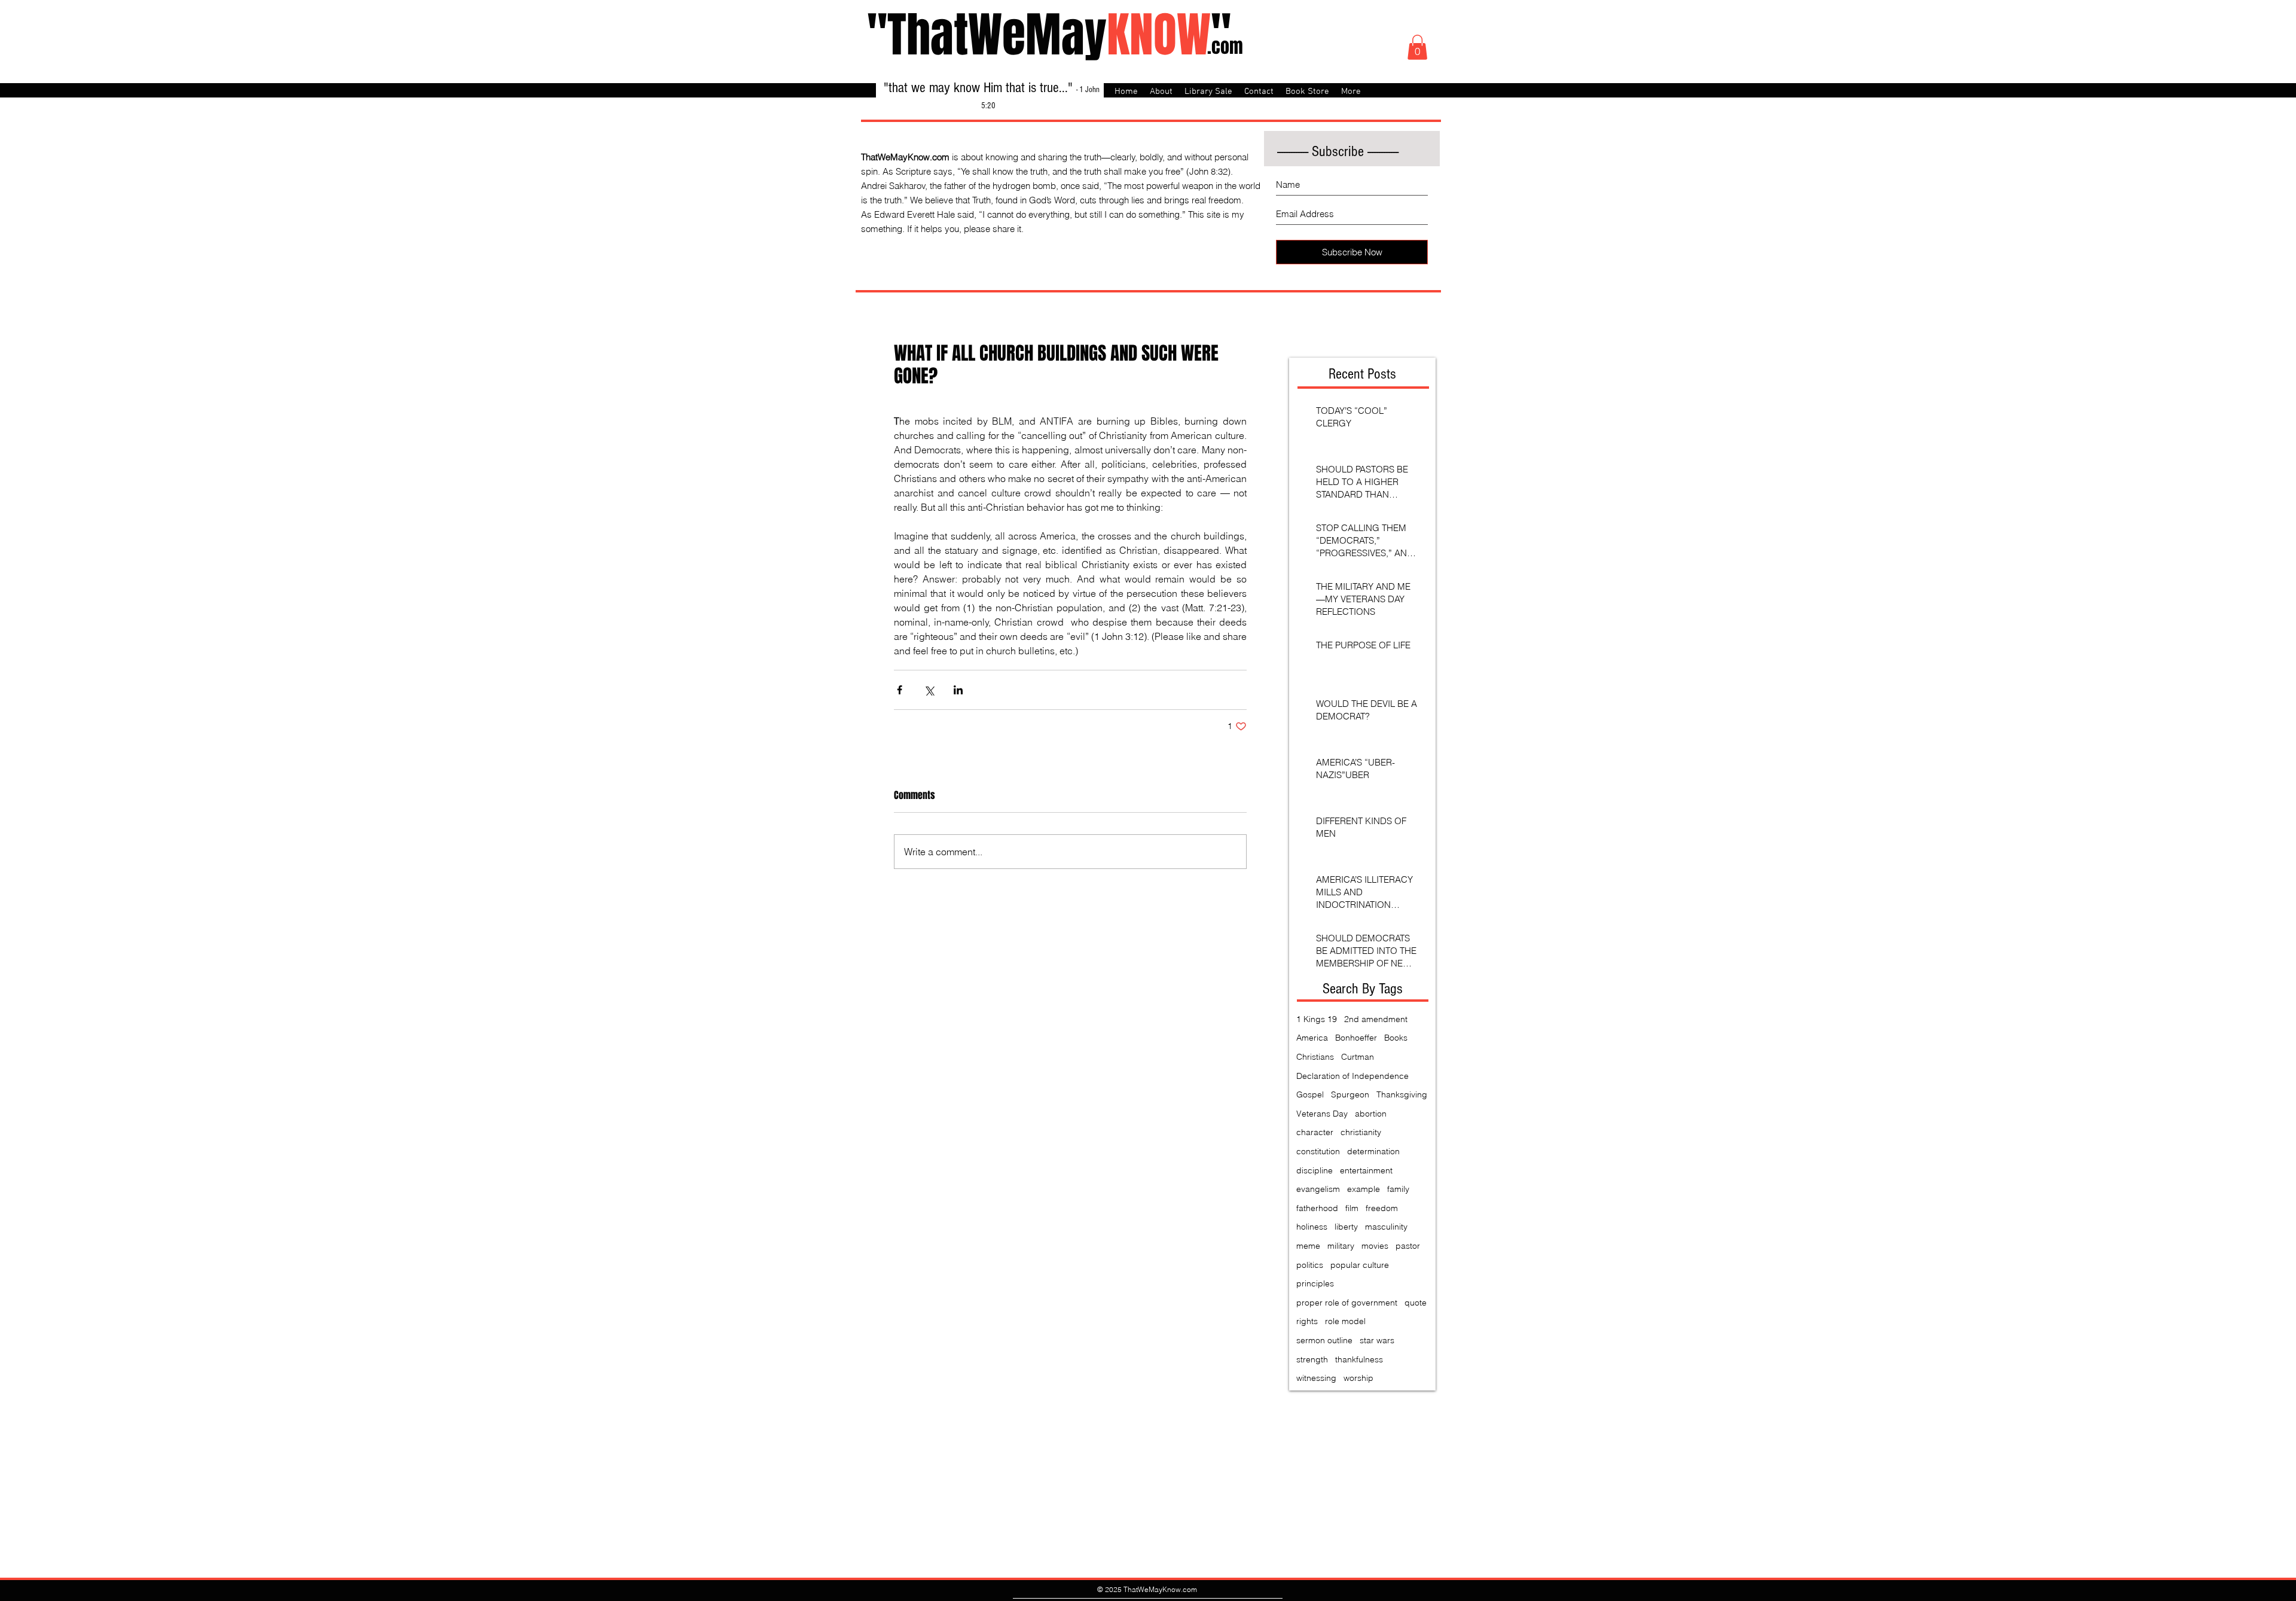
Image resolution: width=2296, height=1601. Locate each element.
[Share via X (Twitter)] (929, 690)
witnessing (1316, 1378)
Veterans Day (1322, 1114)
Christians (1315, 1057)
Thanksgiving (1402, 1094)
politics (1310, 1265)
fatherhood (1317, 1208)
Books (1396, 1038)
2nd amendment (1376, 1019)
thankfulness (1359, 1359)
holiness (1312, 1227)
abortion (1371, 1114)
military (1341, 1246)
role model (1345, 1321)
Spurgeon (1350, 1094)
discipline (1315, 1170)
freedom (1382, 1208)
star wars (1377, 1340)
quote (1416, 1303)
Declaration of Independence (1352, 1076)
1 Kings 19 (1317, 1019)
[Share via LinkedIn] (958, 690)
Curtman (1358, 1057)
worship (1358, 1378)
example (1364, 1189)
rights (1307, 1321)
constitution (1318, 1151)
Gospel (1310, 1094)
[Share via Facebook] (900, 690)
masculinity (1386, 1227)
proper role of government (1347, 1303)
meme (1308, 1246)
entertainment (1366, 1170)
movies (1375, 1246)
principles (1315, 1283)
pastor (1408, 1246)
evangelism (1318, 1189)
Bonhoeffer (1356, 1038)
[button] (1417, 47)
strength (1312, 1359)
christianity (1361, 1132)
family (1398, 1189)
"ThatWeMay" (1049, 35)
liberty (1346, 1227)
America (1312, 1038)
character (1315, 1132)
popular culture (1360, 1265)
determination (1373, 1151)
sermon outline (1324, 1340)
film (1352, 1208)
